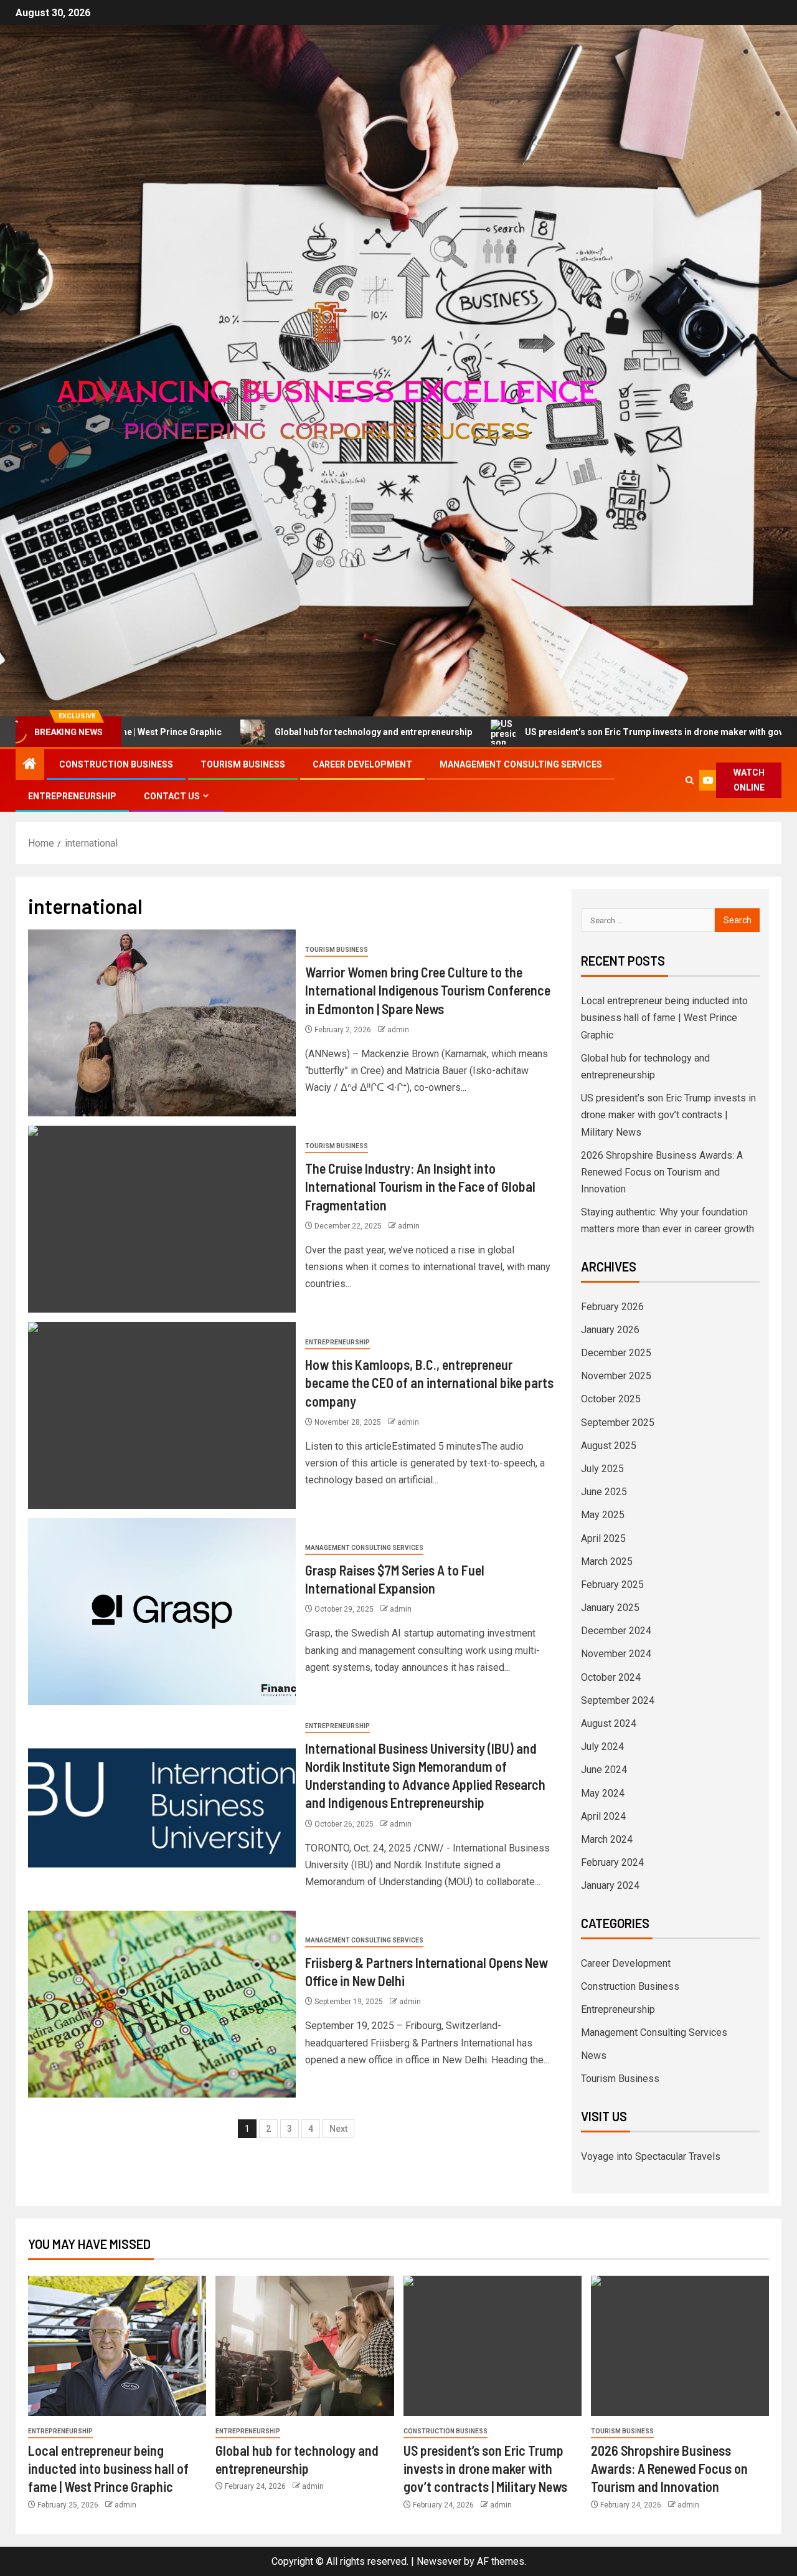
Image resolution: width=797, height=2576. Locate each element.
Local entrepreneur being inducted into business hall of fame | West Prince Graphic (664, 1018)
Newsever (439, 2561)
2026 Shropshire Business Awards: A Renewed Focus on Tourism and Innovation (662, 1172)
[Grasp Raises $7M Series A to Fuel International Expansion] (162, 1612)
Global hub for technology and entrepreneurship (261, 732)
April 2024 (603, 1816)
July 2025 (602, 1469)
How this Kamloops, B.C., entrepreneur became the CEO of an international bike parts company (429, 1383)
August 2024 (609, 1723)
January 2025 (610, 1608)
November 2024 (616, 1654)
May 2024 (603, 1793)
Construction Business (116, 764)
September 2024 (618, 1700)
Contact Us (172, 796)
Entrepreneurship (72, 796)
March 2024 (607, 1839)
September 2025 (618, 1423)
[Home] (30, 765)
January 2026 (610, 1330)
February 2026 (612, 1307)
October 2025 (611, 1399)
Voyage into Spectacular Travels (651, 2156)
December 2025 (616, 1353)
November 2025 (616, 1376)
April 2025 (603, 1538)
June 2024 (604, 1770)
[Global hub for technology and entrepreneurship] (304, 2346)
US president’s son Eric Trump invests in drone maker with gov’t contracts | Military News (597, 732)
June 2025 (604, 1492)
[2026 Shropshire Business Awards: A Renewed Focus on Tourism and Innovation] (680, 2346)
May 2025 (603, 1515)
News (594, 2056)
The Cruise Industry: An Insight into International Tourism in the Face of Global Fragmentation (420, 1186)
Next (338, 2129)
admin (398, 1030)
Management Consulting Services (521, 764)
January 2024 (610, 1885)
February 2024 (612, 1862)
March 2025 (607, 1561)
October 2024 (611, 1677)
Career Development (362, 764)
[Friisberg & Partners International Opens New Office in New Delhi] (162, 2004)
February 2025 (612, 1585)
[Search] (690, 780)
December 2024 (616, 1631)
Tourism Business (243, 764)
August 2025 (609, 1446)
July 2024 (602, 1747)
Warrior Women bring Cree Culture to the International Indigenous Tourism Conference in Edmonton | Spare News (428, 990)
